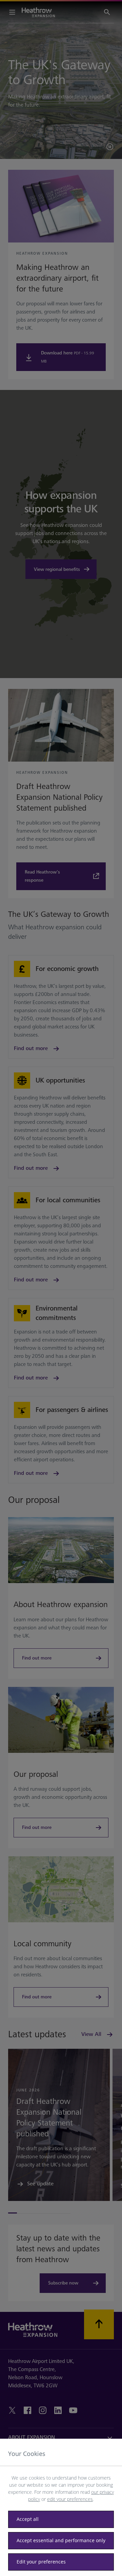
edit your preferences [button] (70, 2499)
